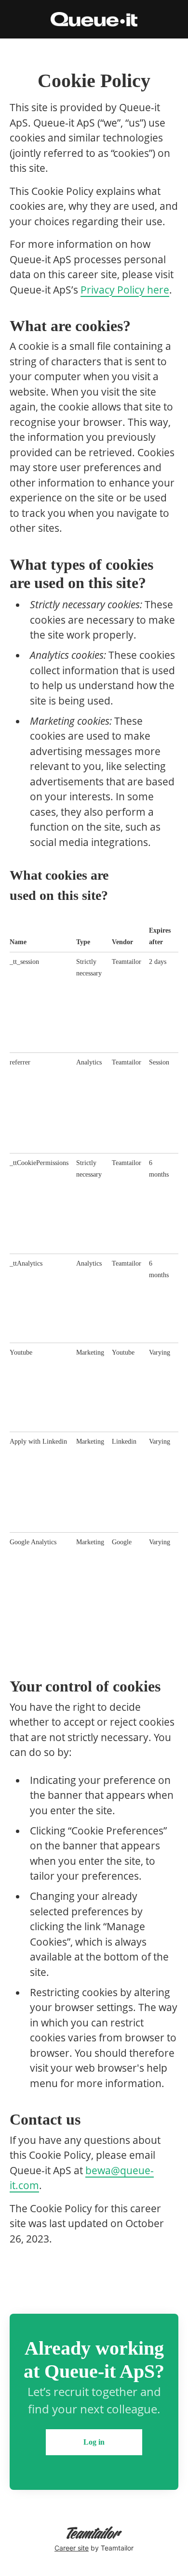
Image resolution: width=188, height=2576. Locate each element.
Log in (94, 2442)
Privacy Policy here (125, 290)
